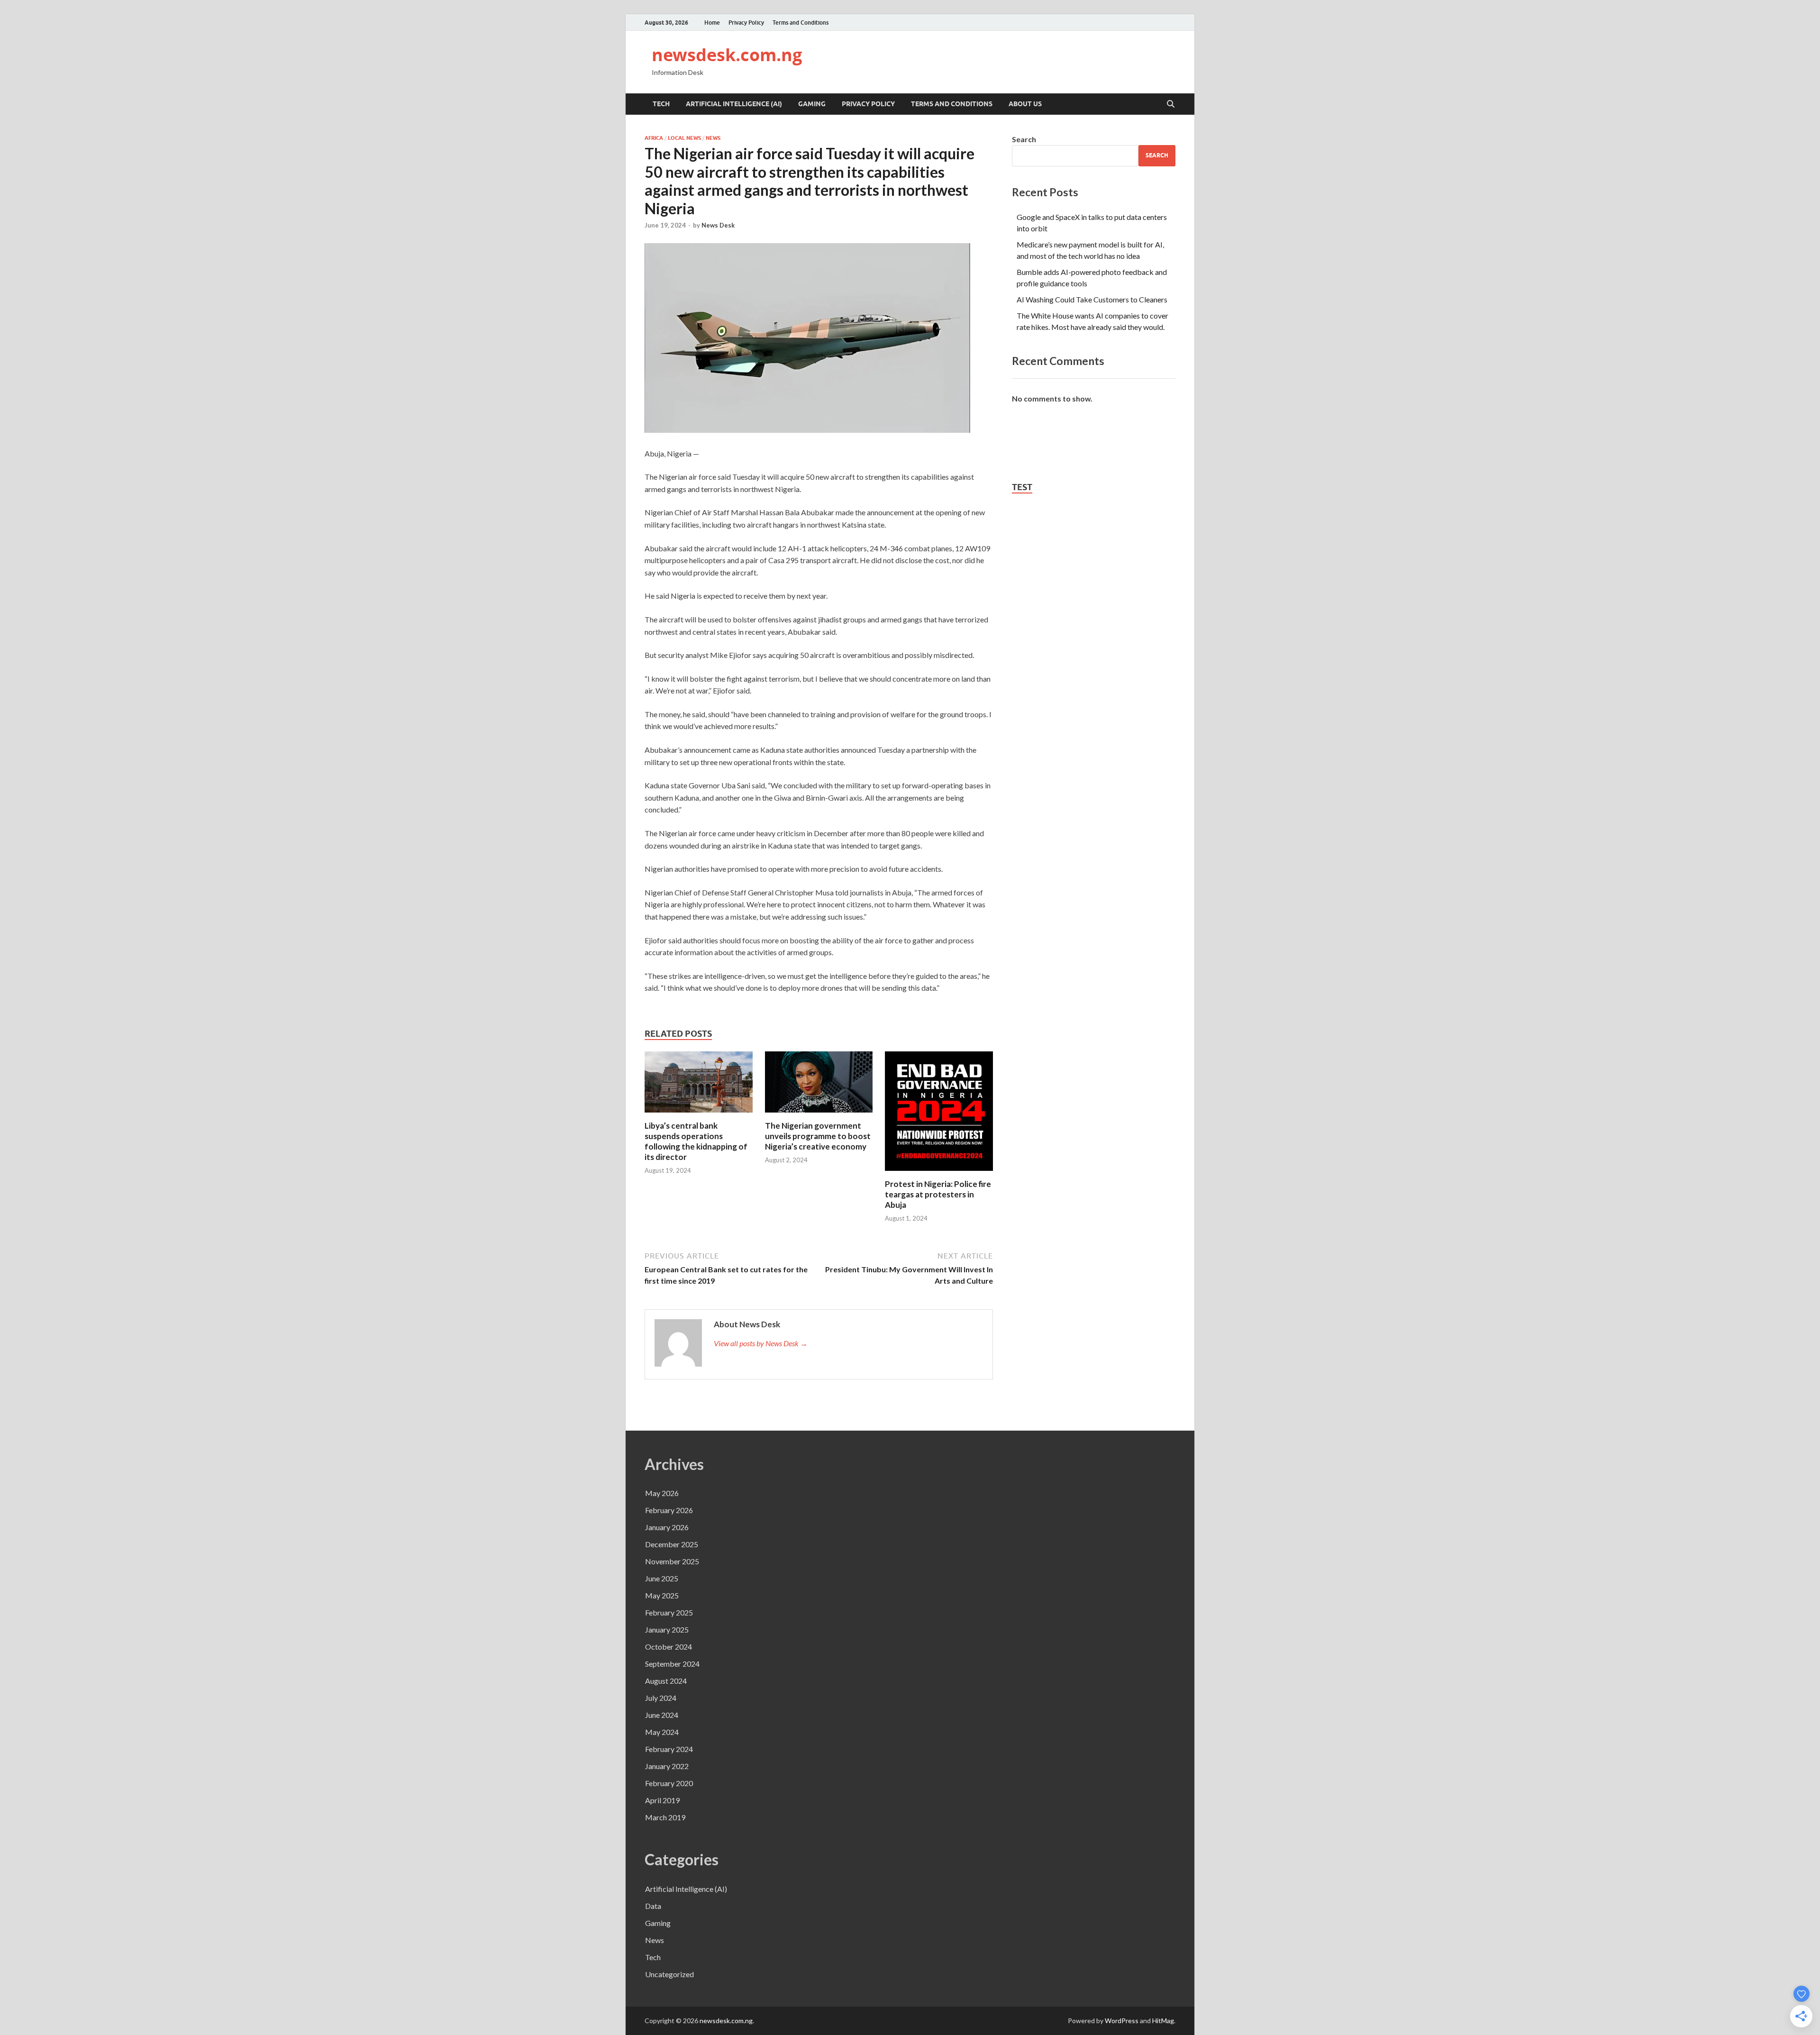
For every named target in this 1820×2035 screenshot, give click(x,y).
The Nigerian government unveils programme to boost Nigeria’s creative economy (818, 1136)
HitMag (1163, 2021)
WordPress (1122, 2021)
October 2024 (669, 1647)
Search (1024, 139)
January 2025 (667, 1629)
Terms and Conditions (801, 23)
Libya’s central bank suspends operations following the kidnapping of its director (696, 1141)
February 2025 (669, 1612)
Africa (654, 138)
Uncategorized (669, 1974)
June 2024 (662, 1715)
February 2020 (669, 1783)
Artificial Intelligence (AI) (734, 104)
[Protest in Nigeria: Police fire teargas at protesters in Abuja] (939, 1114)
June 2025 (662, 1578)
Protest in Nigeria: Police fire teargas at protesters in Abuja (938, 1194)
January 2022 (667, 1766)
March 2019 (665, 1817)
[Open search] (1171, 104)
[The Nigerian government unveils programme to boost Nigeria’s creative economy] (819, 1085)
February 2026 (669, 1510)
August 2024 (666, 1681)
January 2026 (667, 1527)
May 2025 (662, 1595)
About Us (1025, 104)
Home (712, 23)
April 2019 (662, 1800)
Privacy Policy (746, 23)
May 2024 (662, 1732)
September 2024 (672, 1664)
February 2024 (669, 1749)
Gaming (812, 104)
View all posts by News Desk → (761, 1343)
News (713, 138)
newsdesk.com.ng (727, 55)
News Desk (718, 225)
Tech (661, 104)
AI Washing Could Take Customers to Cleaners (1092, 299)
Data (653, 1906)
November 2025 (672, 1561)
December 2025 (672, 1544)
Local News (684, 138)
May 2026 (662, 1493)
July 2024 (661, 1698)
